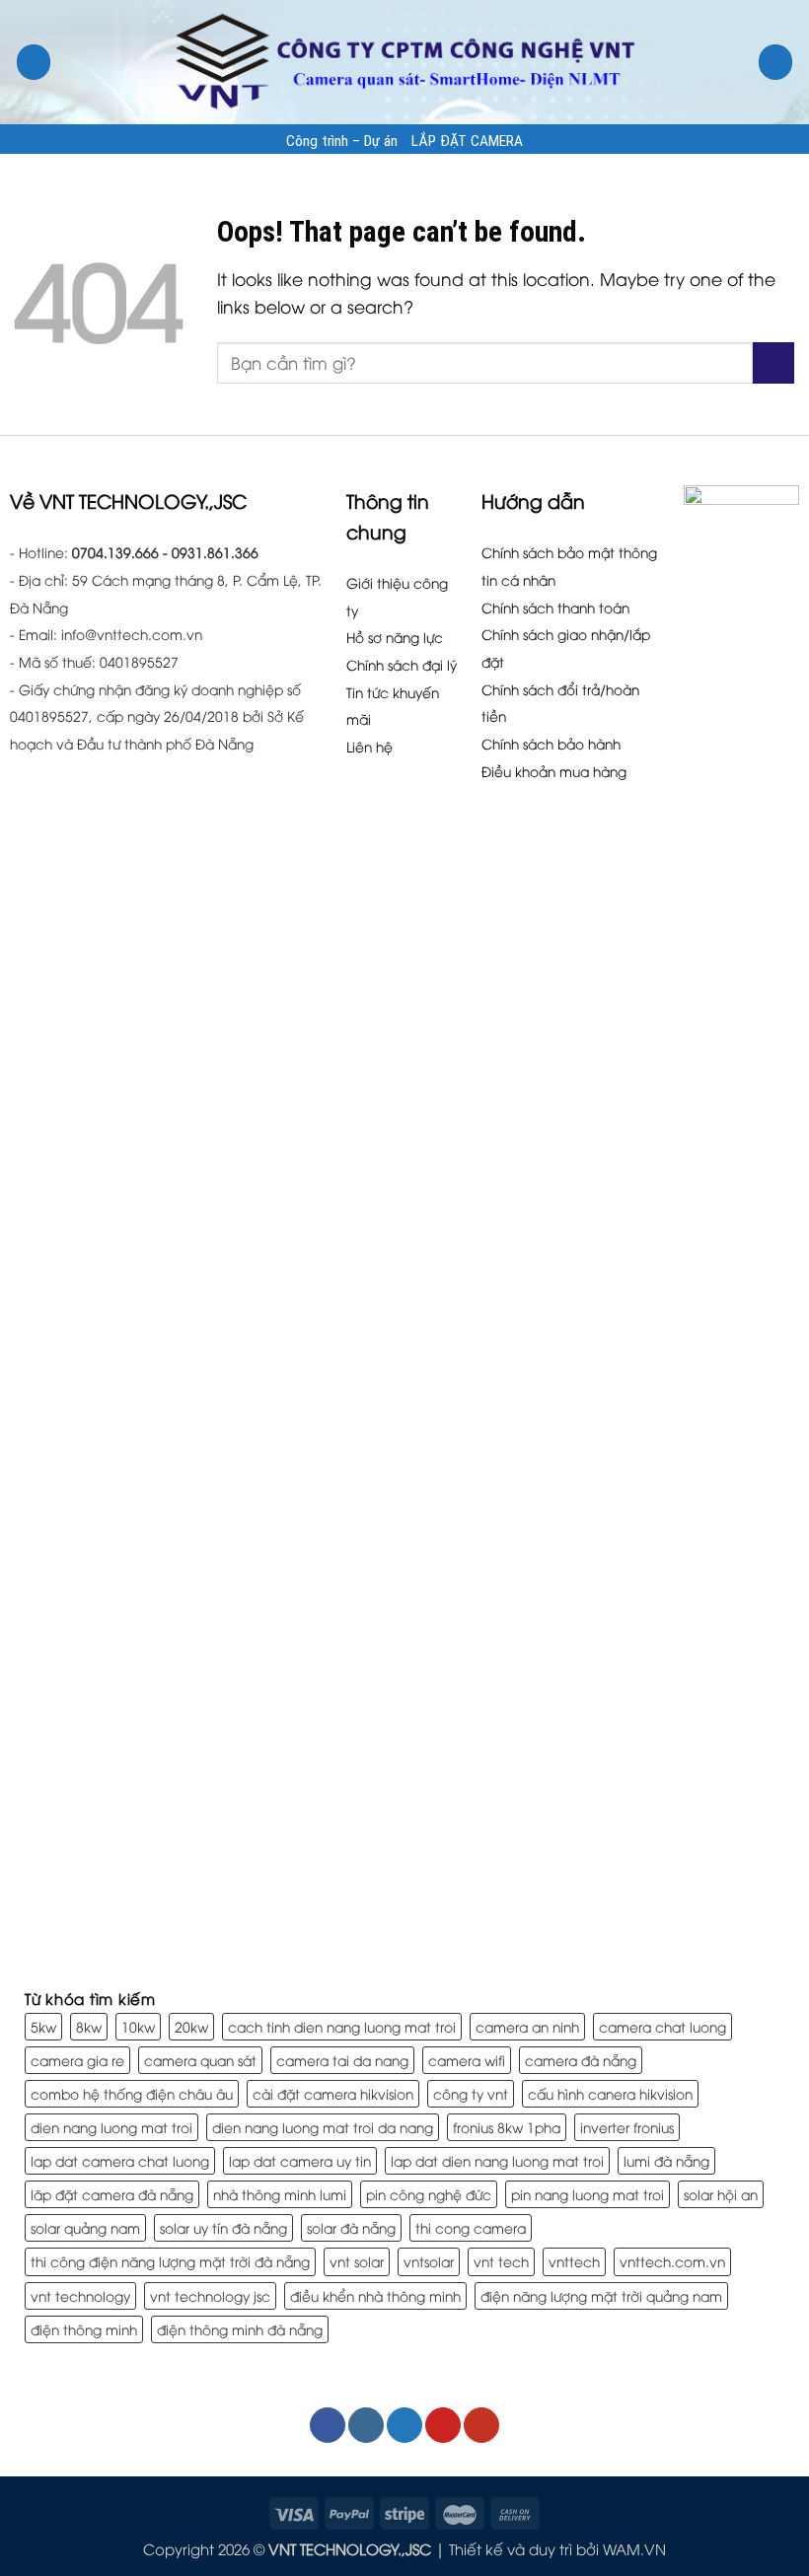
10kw (138, 2026)
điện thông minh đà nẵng (240, 2329)
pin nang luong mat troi (588, 2194)
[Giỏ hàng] (776, 62)
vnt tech (501, 2261)
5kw (43, 2026)
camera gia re (77, 2060)
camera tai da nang (342, 2060)
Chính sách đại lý (402, 664)
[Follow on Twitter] (404, 2425)
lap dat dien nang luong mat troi (497, 2160)
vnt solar (357, 2261)
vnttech (574, 2261)
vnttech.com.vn (672, 2261)
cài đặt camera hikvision (333, 2093)
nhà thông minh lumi (280, 2194)
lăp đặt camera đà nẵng (112, 2194)
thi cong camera (471, 2227)
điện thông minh (84, 2329)
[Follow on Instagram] (366, 2425)
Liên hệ (369, 746)
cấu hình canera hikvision (610, 2093)
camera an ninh (527, 2026)
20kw (191, 2026)
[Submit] (773, 363)
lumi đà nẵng (666, 2160)
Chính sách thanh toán (555, 607)
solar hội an (721, 2194)
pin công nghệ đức (429, 2194)
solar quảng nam (85, 2227)
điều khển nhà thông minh (375, 2295)
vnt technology (80, 2295)
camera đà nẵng (581, 2060)
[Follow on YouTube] (481, 2425)
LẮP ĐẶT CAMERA (467, 141)
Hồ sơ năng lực (395, 637)
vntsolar (429, 2261)
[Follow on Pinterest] (443, 2425)
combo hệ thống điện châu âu (132, 2093)
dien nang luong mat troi (111, 2127)
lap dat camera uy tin (300, 2160)
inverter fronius (627, 2127)
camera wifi (467, 2060)
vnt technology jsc (210, 2295)
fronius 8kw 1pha (507, 2127)
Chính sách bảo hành (551, 743)
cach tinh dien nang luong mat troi (342, 2026)
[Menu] (34, 62)
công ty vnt (471, 2093)
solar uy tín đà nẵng (223, 2227)
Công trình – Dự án (342, 141)
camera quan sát (200, 2060)
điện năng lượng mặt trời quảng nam (601, 2295)
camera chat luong (662, 2026)
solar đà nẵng (351, 2227)
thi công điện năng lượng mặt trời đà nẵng (170, 2261)
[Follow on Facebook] (328, 2425)
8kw (89, 2026)
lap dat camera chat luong (120, 2160)
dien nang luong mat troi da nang (323, 2127)
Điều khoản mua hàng (554, 771)
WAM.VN (634, 2548)
